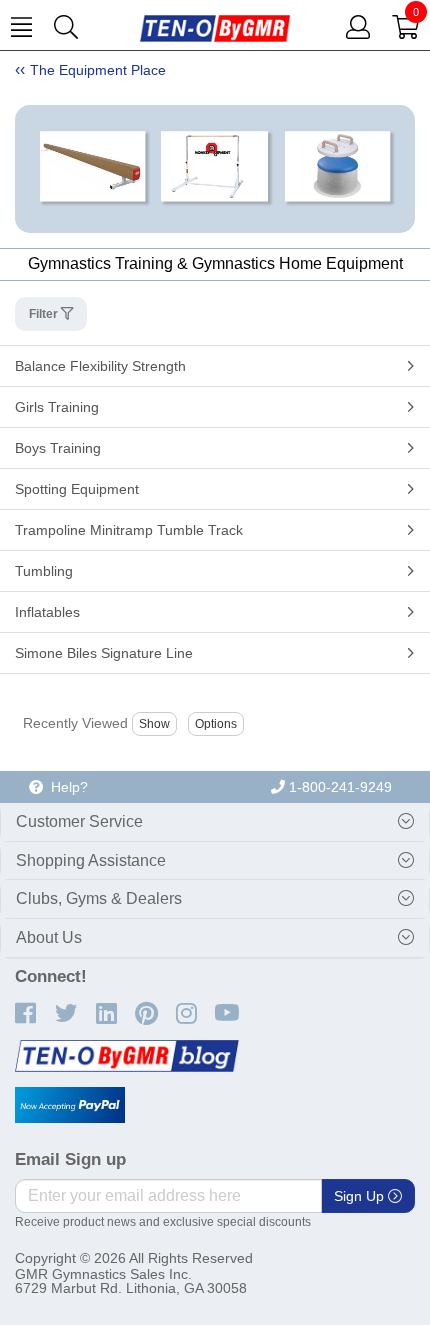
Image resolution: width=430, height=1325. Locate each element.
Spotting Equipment (77, 489)
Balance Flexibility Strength (100, 366)
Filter (45, 314)
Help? (65, 787)
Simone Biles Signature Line (104, 653)
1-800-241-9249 (338, 787)
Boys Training (58, 448)
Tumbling (44, 571)
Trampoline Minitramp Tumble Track (129, 530)
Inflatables (47, 612)
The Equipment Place (98, 70)
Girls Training (57, 407)
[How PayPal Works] (70, 1105)
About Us (49, 937)
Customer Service (79, 821)
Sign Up (361, 1196)
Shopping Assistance (91, 860)
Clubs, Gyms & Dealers (99, 898)
